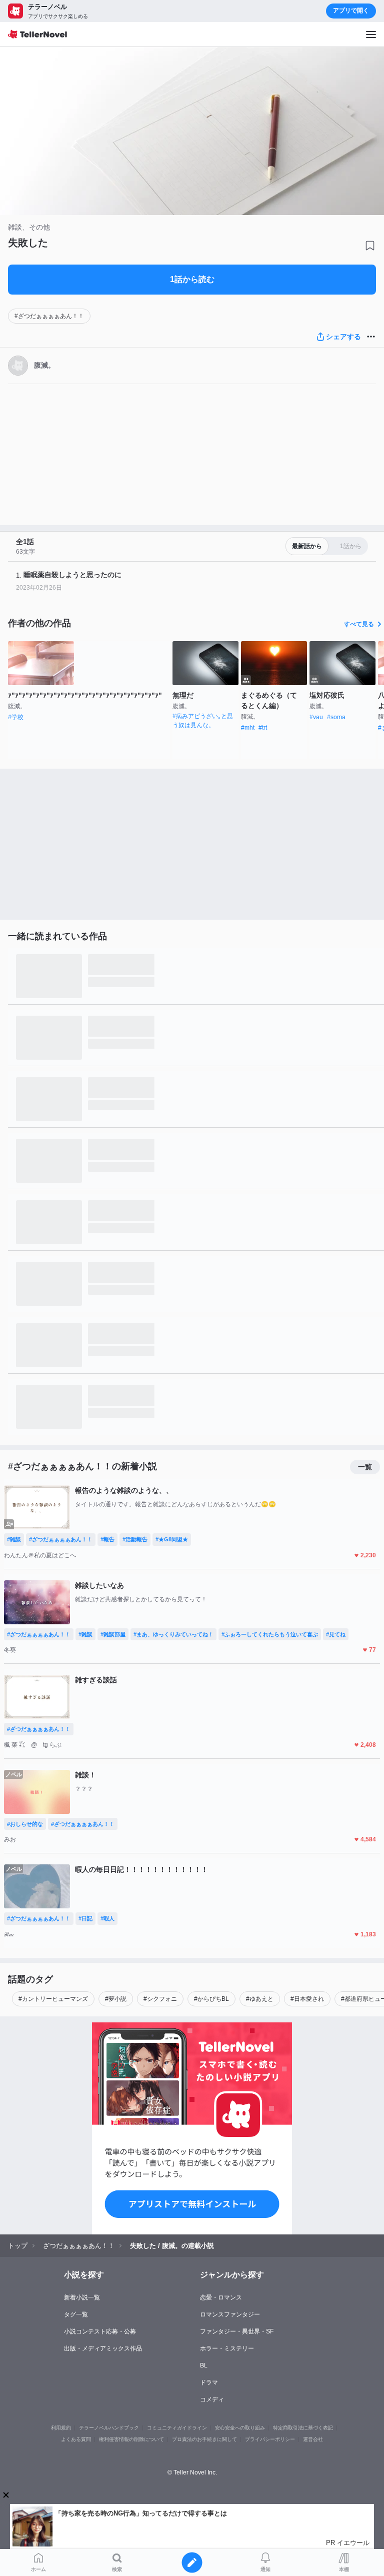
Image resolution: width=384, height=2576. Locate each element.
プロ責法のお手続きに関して (204, 2439)
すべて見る (359, 624)
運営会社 (313, 2439)
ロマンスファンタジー (230, 2314)
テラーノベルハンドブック (109, 2428)
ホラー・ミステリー (227, 2348)
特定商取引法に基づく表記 (303, 2428)
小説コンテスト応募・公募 (100, 2331)
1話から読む (192, 279)
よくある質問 (76, 2439)
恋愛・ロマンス (221, 2297)
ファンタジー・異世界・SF (237, 2331)
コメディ (212, 2399)
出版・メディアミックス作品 (103, 2348)
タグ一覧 (76, 2314)
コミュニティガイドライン (177, 2428)
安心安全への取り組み (240, 2428)
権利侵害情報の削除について (131, 2439)
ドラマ (209, 2382)
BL (204, 2365)
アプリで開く (351, 11)
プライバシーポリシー (270, 2439)
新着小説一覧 (82, 2297)
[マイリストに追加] (370, 246)
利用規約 (61, 2428)
